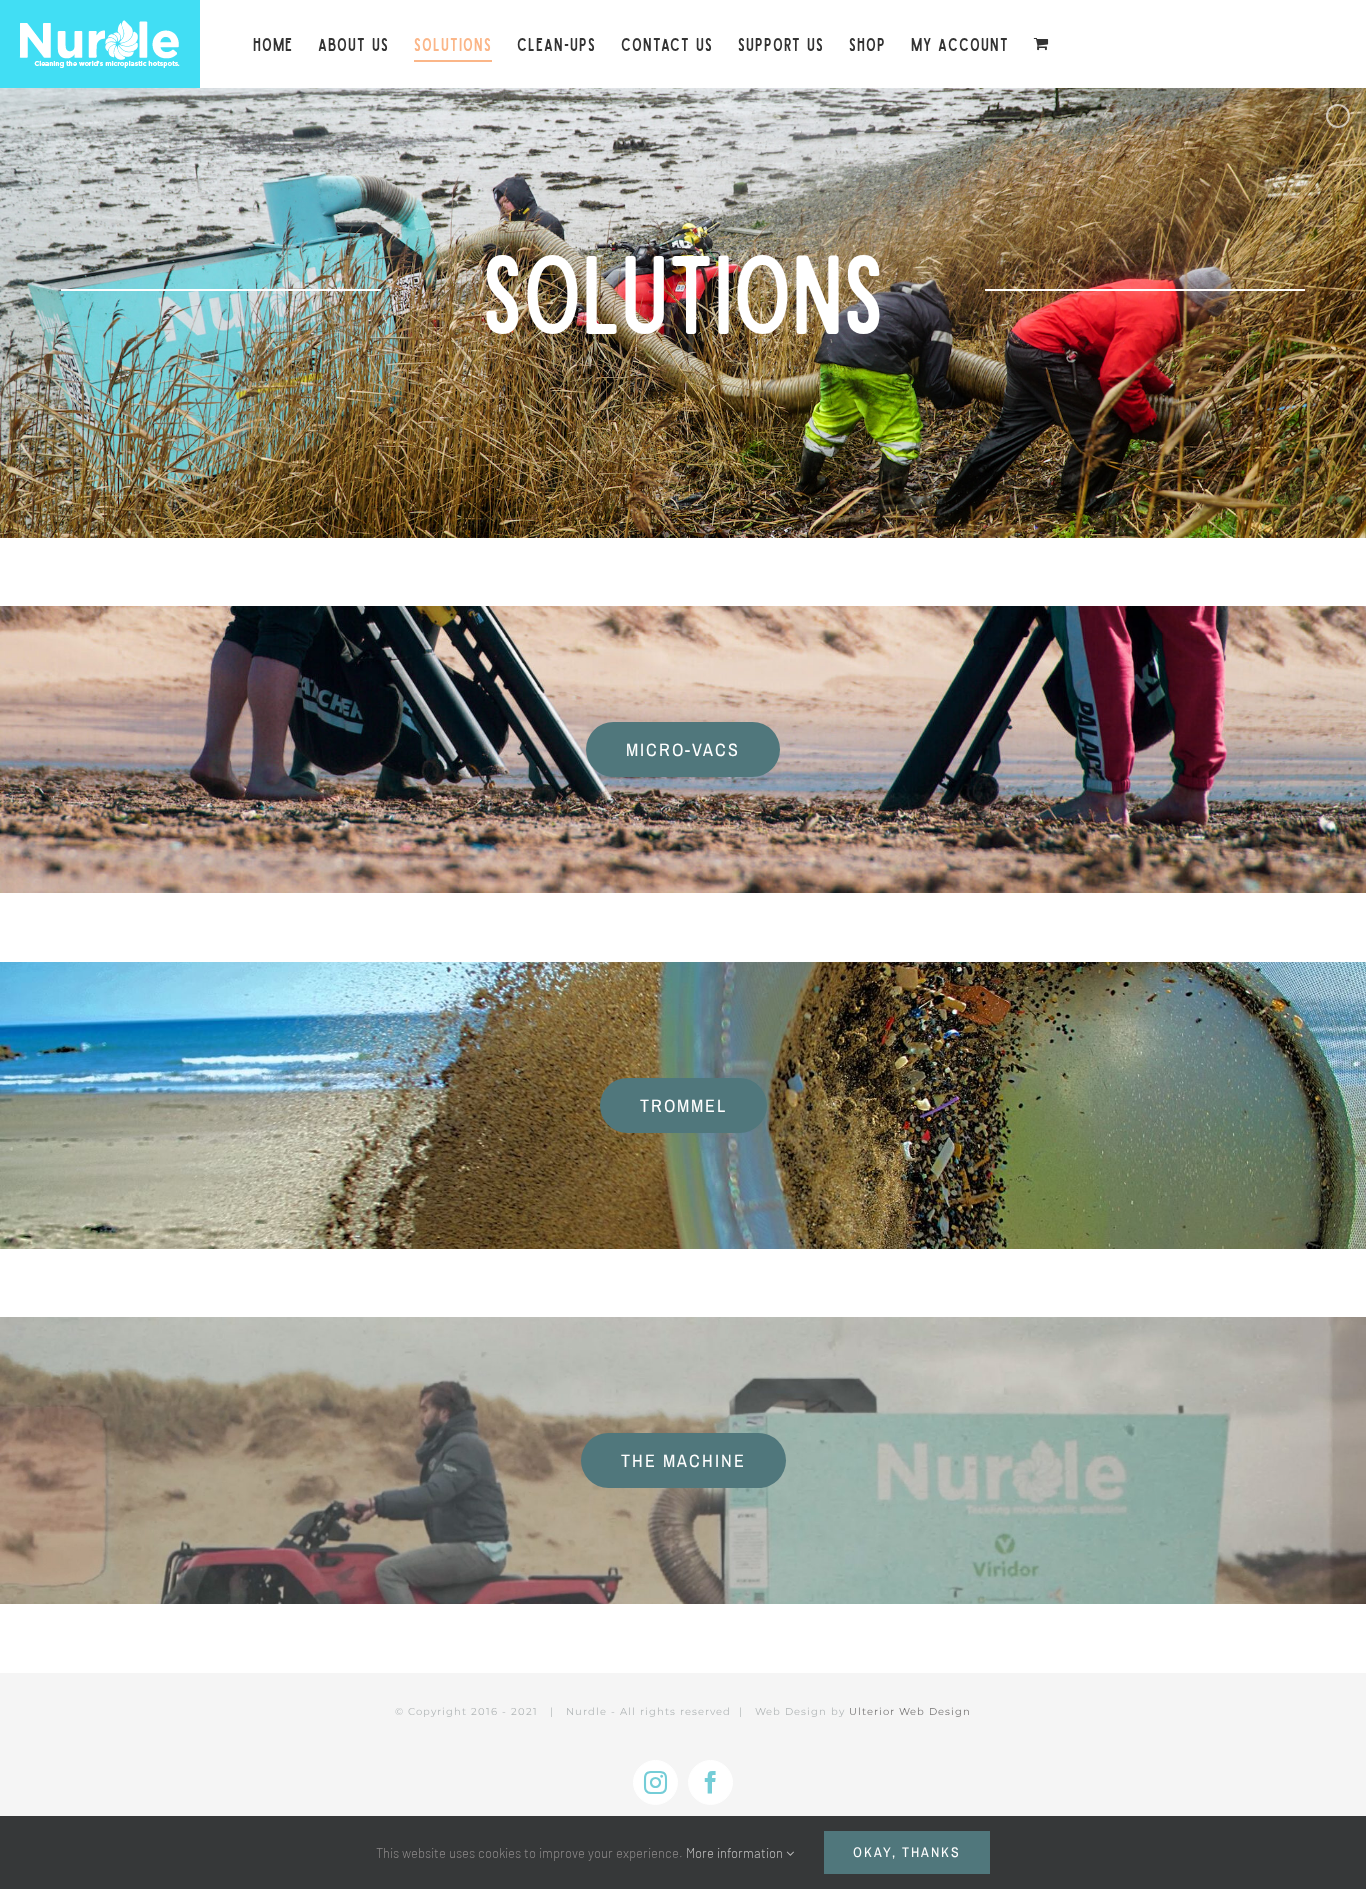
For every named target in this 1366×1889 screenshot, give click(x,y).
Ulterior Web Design (910, 1711)
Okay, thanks (907, 1852)
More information (736, 1853)
